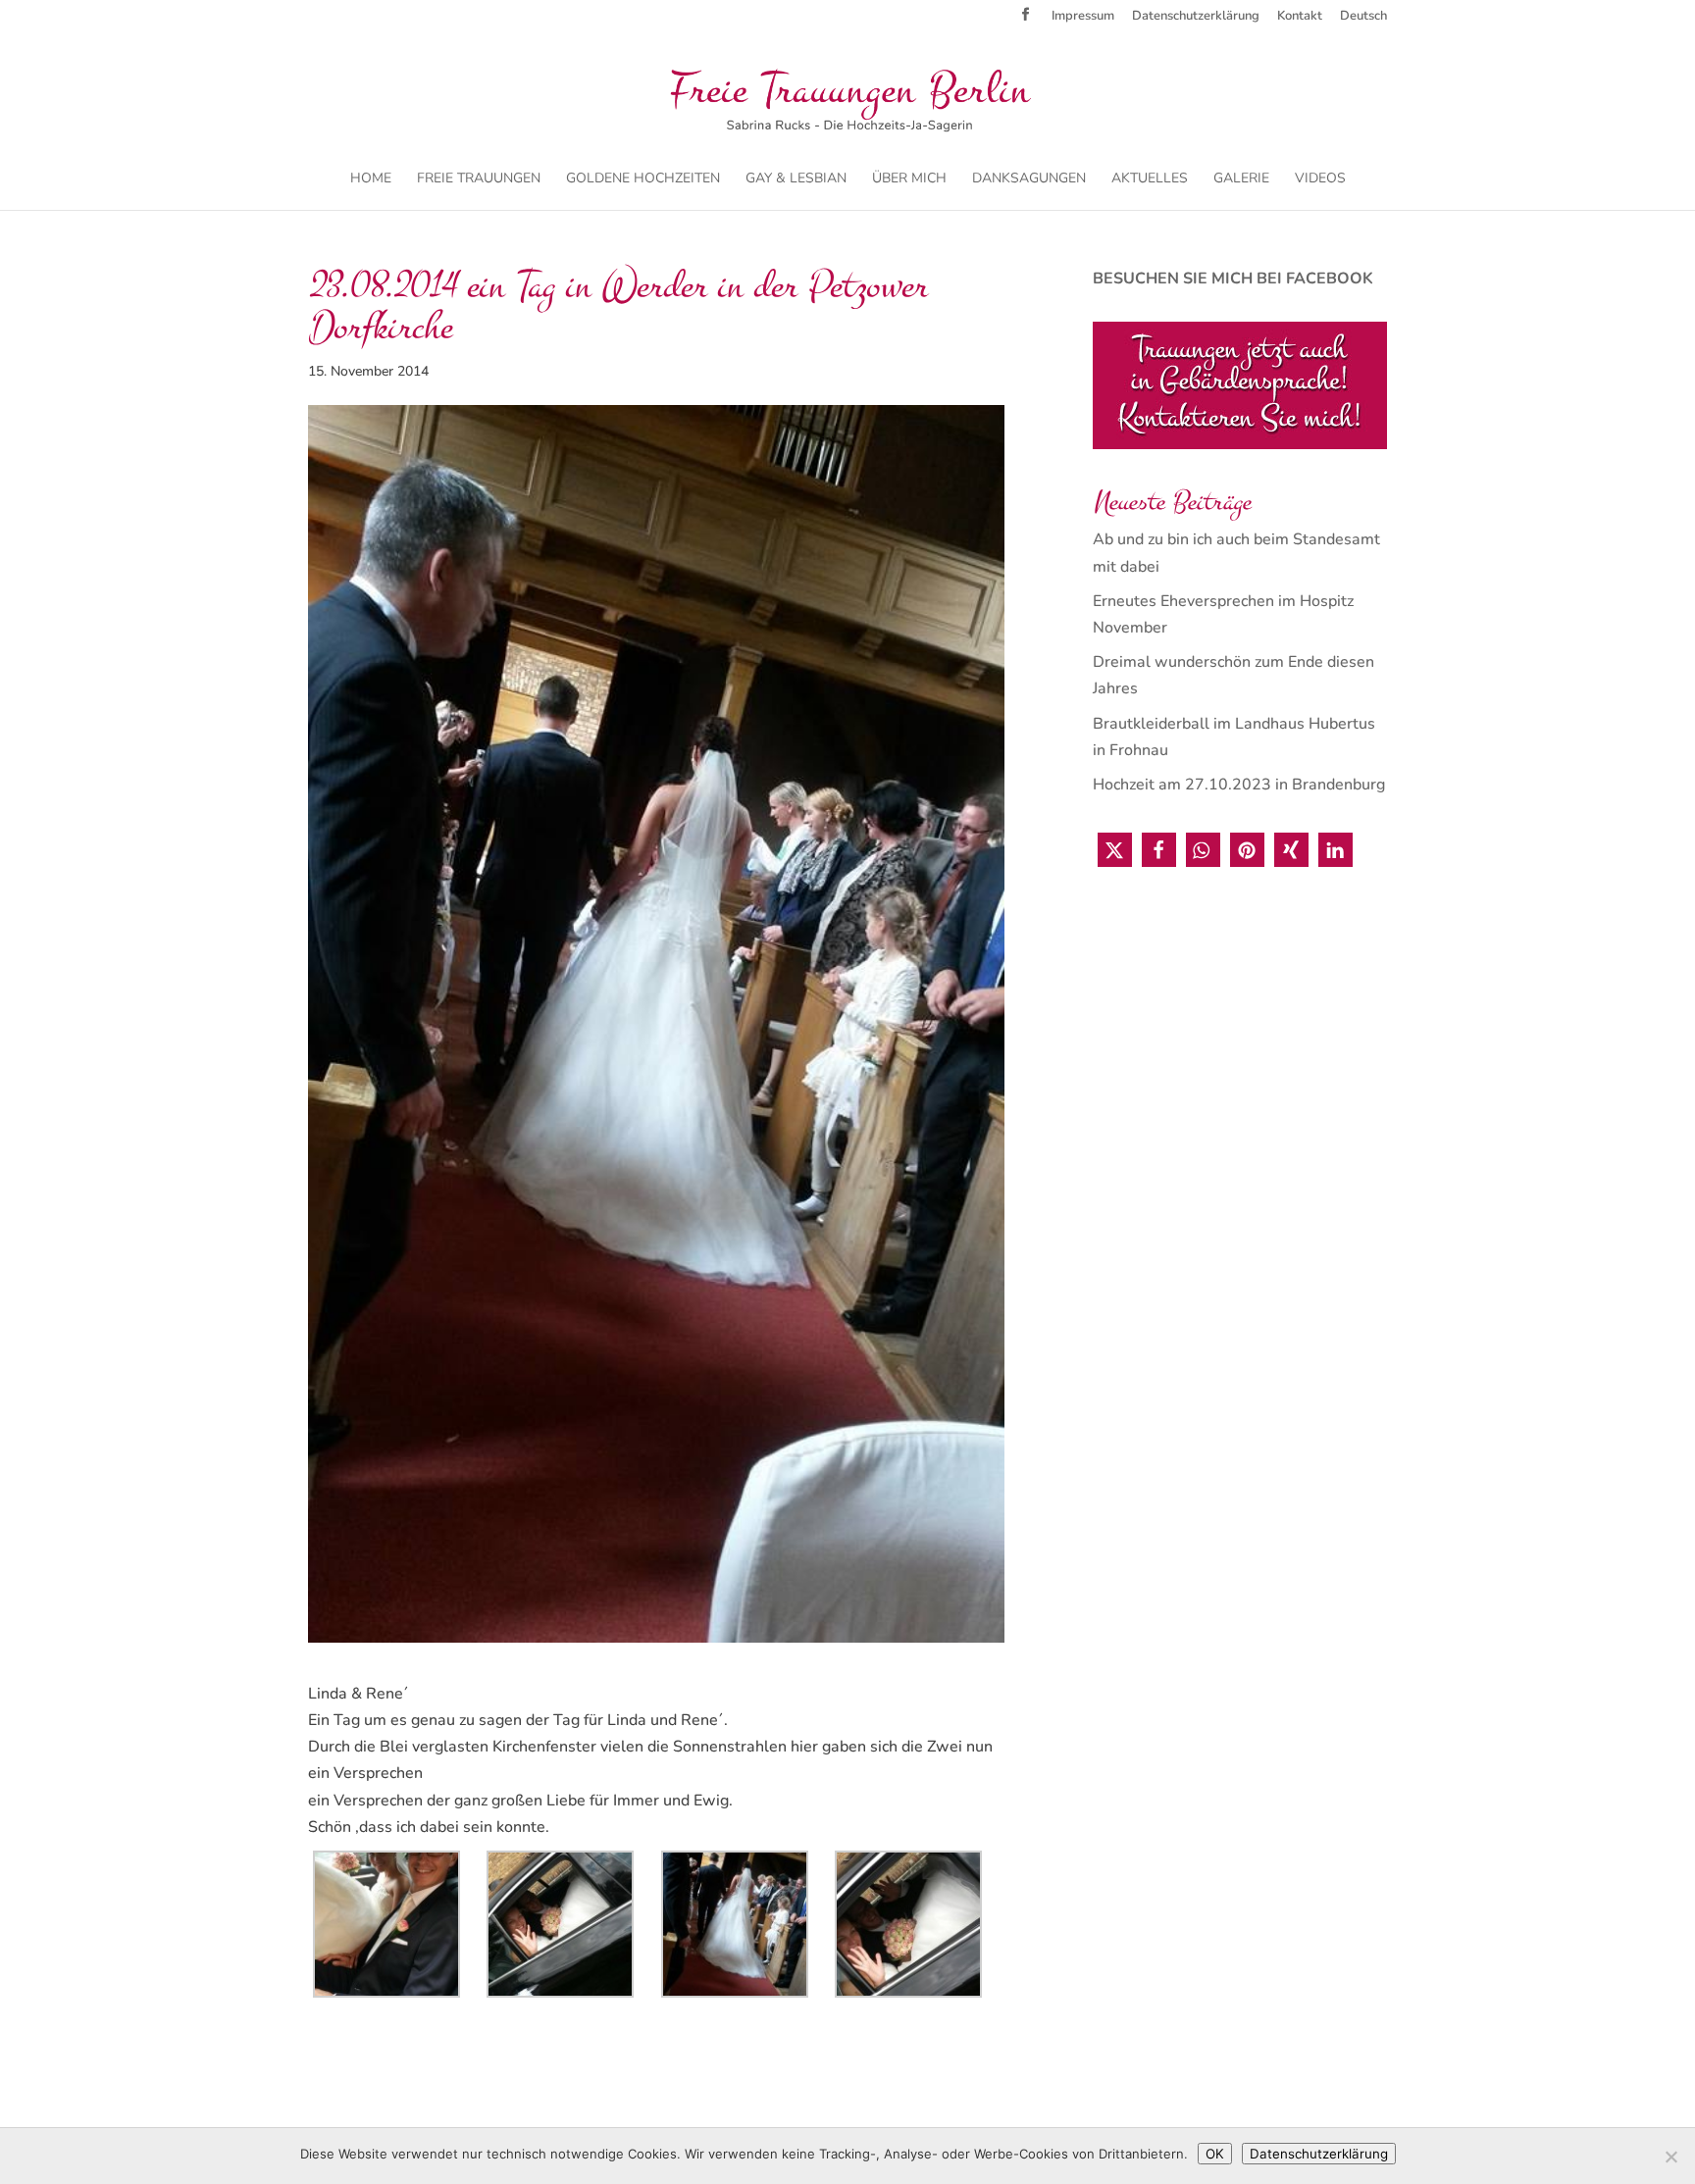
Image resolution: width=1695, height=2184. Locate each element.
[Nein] (1670, 2157)
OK (1215, 2154)
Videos (1320, 179)
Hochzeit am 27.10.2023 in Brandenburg (1239, 785)
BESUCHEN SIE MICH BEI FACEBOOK (1233, 279)
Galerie (1241, 179)
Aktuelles (1150, 179)
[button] (1115, 850)
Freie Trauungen (479, 179)
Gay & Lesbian (796, 179)
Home (371, 179)
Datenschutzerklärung (1196, 17)
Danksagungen (1029, 179)
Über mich (909, 179)
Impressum (1083, 17)
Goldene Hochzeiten (643, 179)
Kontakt (1300, 17)
